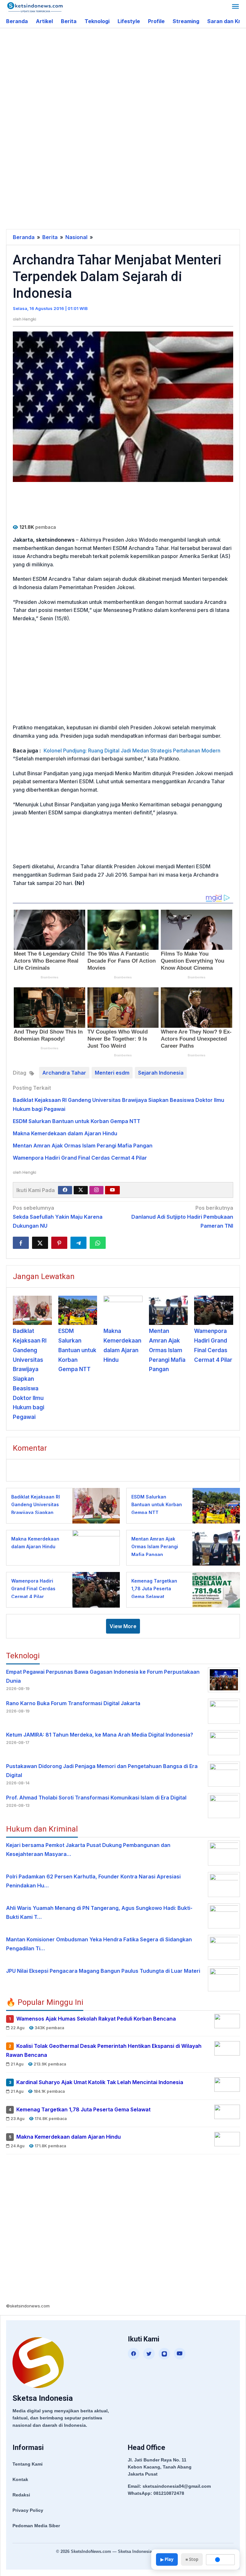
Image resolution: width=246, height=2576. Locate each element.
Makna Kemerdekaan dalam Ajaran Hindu (65, 1133)
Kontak (20, 2479)
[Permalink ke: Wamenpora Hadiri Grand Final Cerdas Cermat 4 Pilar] (214, 1310)
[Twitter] (81, 1190)
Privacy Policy (28, 2510)
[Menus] (235, 7)
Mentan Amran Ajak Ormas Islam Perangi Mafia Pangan (83, 1146)
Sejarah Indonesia (161, 1073)
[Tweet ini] (40, 1243)
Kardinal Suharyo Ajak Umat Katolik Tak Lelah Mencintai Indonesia (100, 2082)
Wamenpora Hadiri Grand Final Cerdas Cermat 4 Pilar (80, 1158)
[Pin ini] (59, 1243)
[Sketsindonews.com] (35, 7)
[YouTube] (180, 2354)
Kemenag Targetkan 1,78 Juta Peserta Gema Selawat (154, 1589)
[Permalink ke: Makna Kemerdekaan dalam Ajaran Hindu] (123, 1310)
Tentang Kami (28, 2464)
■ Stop (192, 2559)
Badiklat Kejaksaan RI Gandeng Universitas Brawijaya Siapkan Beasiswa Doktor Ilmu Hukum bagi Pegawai (36, 1512)
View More (123, 1626)
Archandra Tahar (64, 1073)
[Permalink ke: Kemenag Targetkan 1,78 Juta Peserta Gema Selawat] (214, 1589)
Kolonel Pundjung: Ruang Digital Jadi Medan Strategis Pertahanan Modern (132, 751)
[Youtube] (112, 1190)
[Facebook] (65, 1190)
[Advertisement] (126, 80)
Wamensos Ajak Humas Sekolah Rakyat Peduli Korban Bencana (96, 2019)
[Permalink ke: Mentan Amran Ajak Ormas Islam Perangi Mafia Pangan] (168, 1310)
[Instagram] (96, 1190)
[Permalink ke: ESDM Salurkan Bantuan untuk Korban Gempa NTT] (78, 1310)
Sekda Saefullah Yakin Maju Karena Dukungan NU (58, 1217)
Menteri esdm (112, 1073)
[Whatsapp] (98, 1243)
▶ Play (167, 2559)
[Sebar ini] (21, 1243)
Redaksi (21, 2495)
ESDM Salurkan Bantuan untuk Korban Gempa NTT (77, 1121)
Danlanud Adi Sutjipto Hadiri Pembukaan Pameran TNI (182, 1217)
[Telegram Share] (78, 1243)
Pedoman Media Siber (36, 2526)
